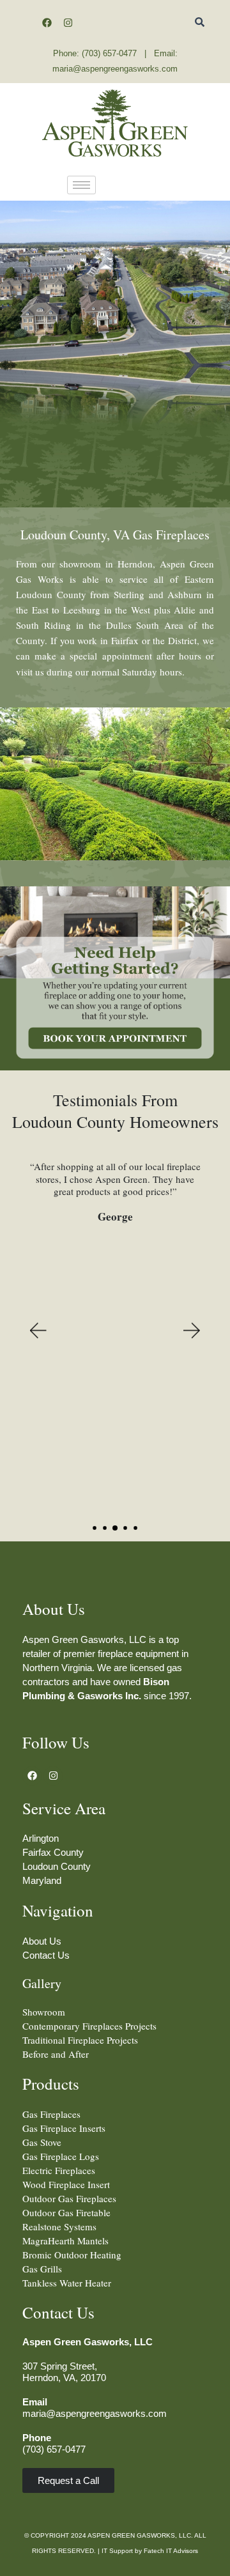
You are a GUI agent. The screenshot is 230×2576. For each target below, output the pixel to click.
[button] (37, 1331)
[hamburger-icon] (81, 185)
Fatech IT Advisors (171, 2551)
